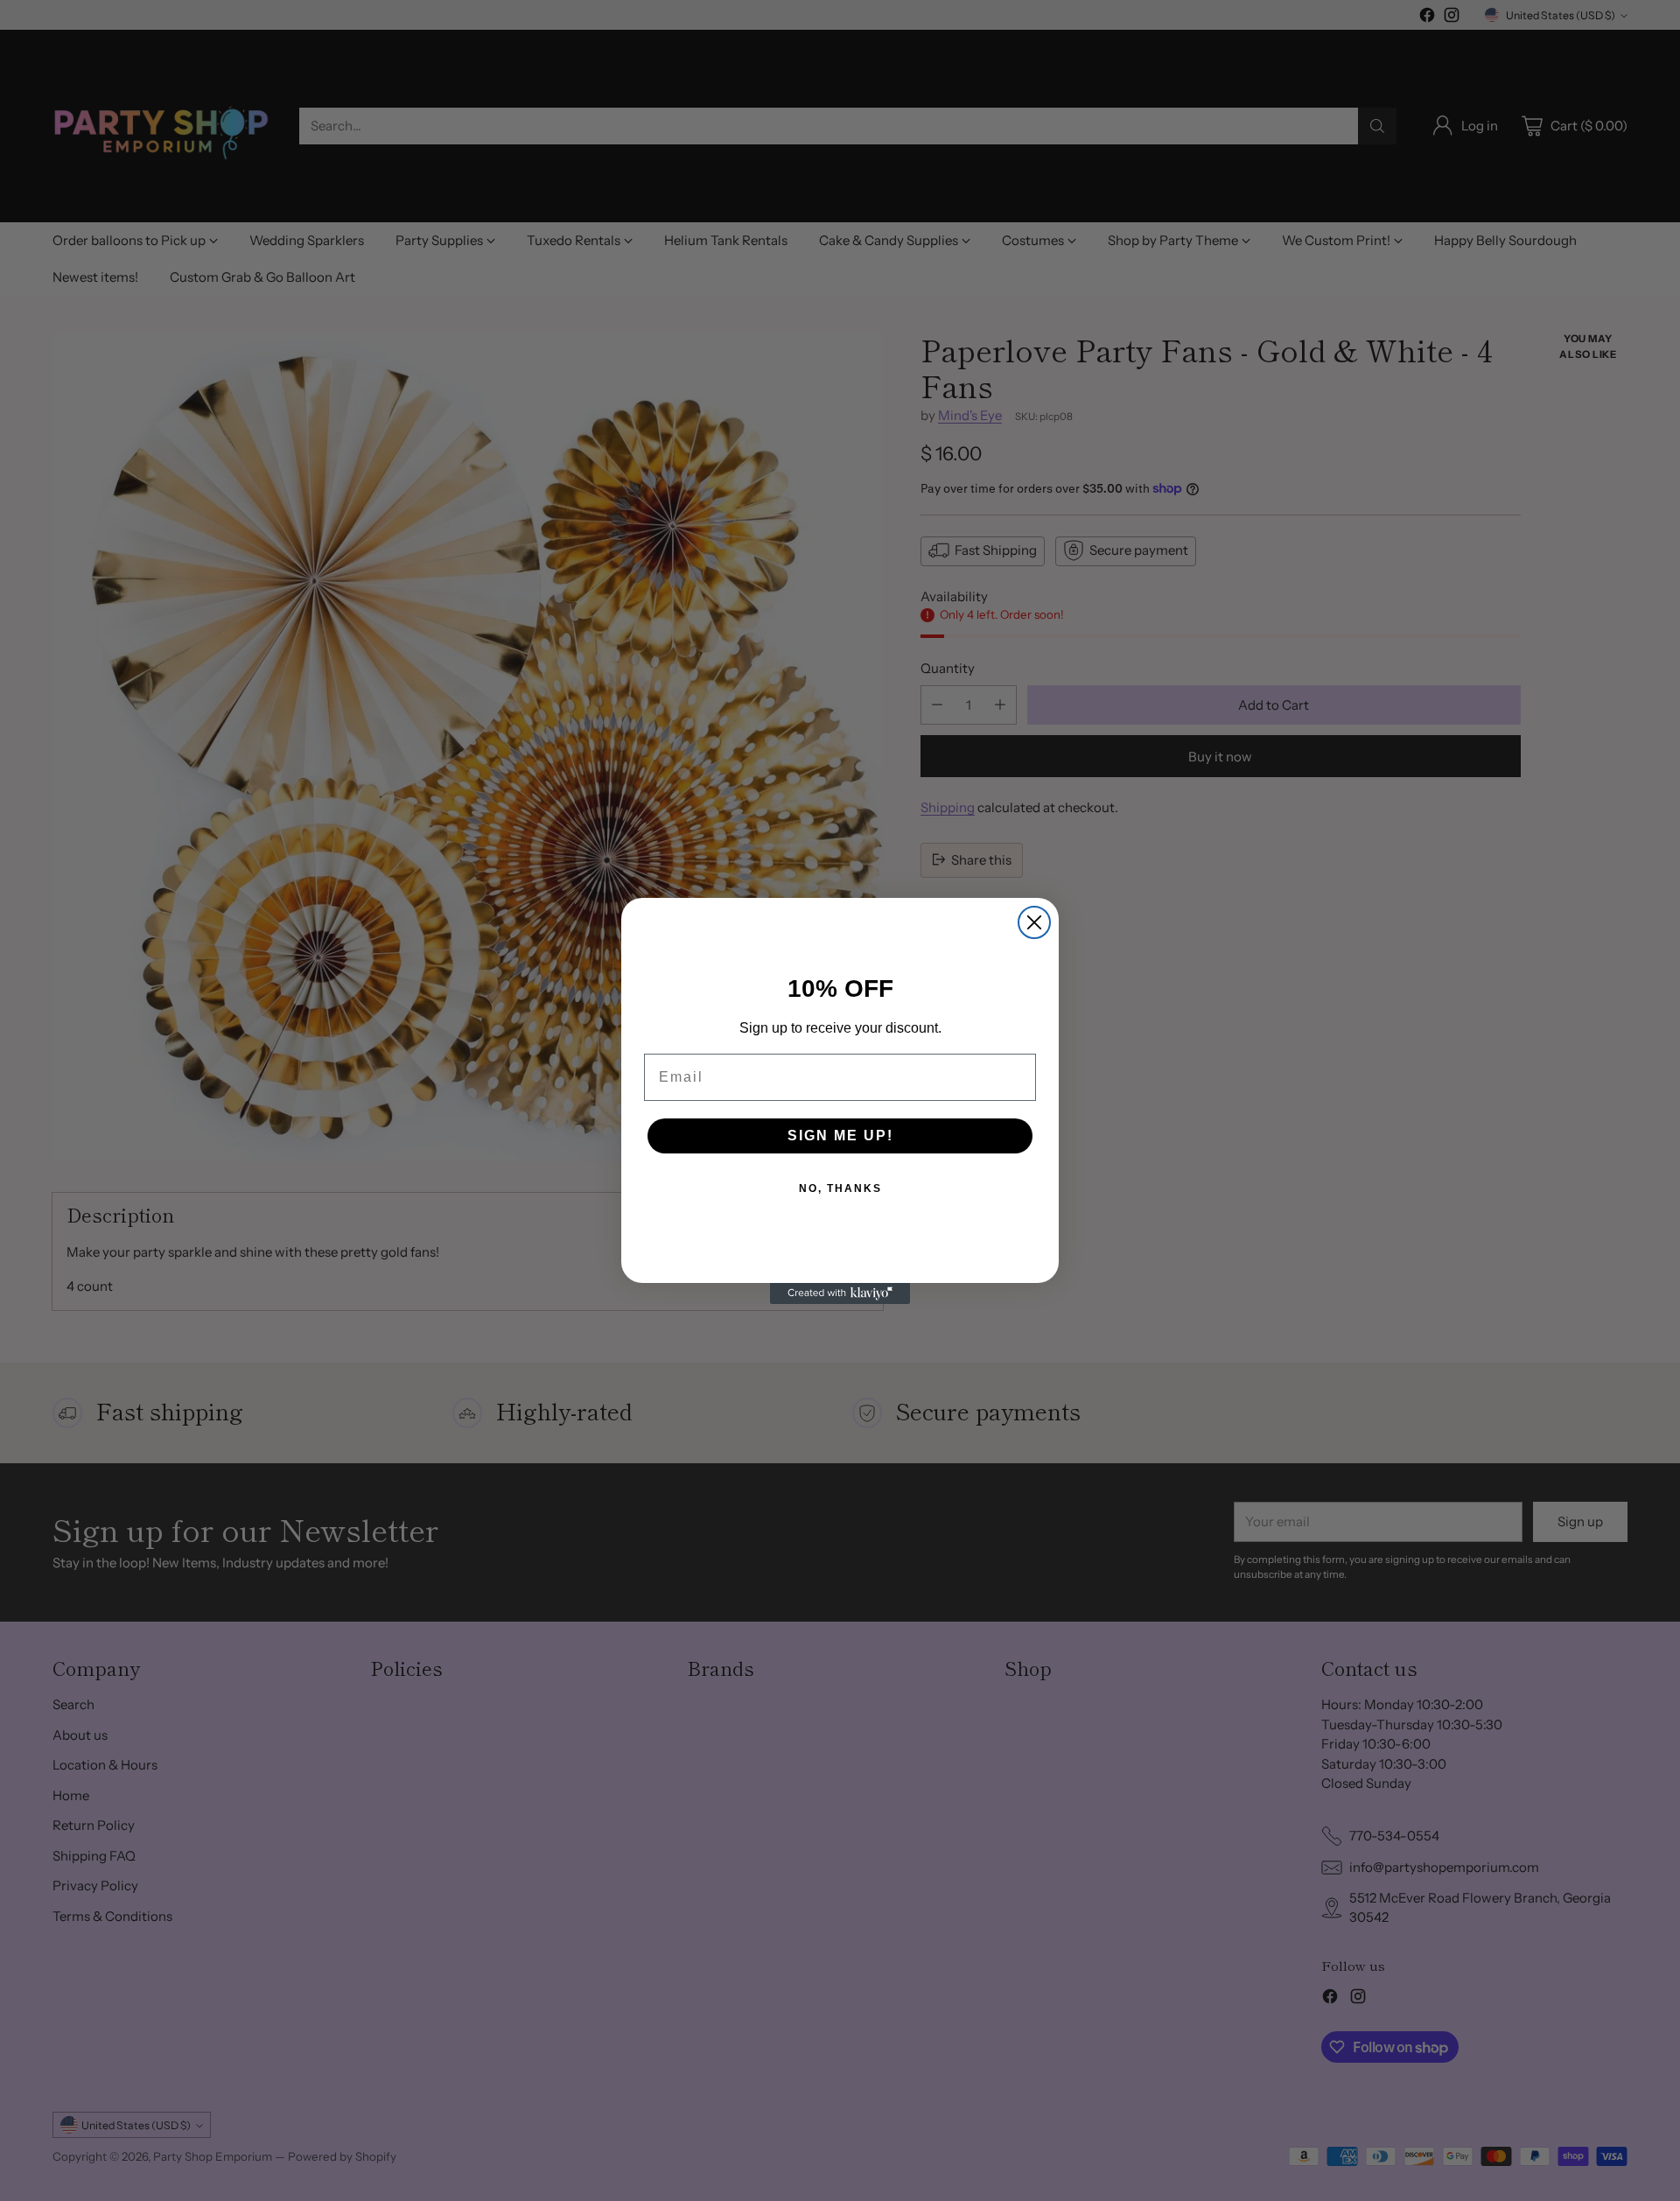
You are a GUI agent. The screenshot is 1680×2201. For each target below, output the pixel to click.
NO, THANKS (840, 1188)
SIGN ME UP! (840, 1136)
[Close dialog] (1034, 922)
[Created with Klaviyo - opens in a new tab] (840, 1293)
